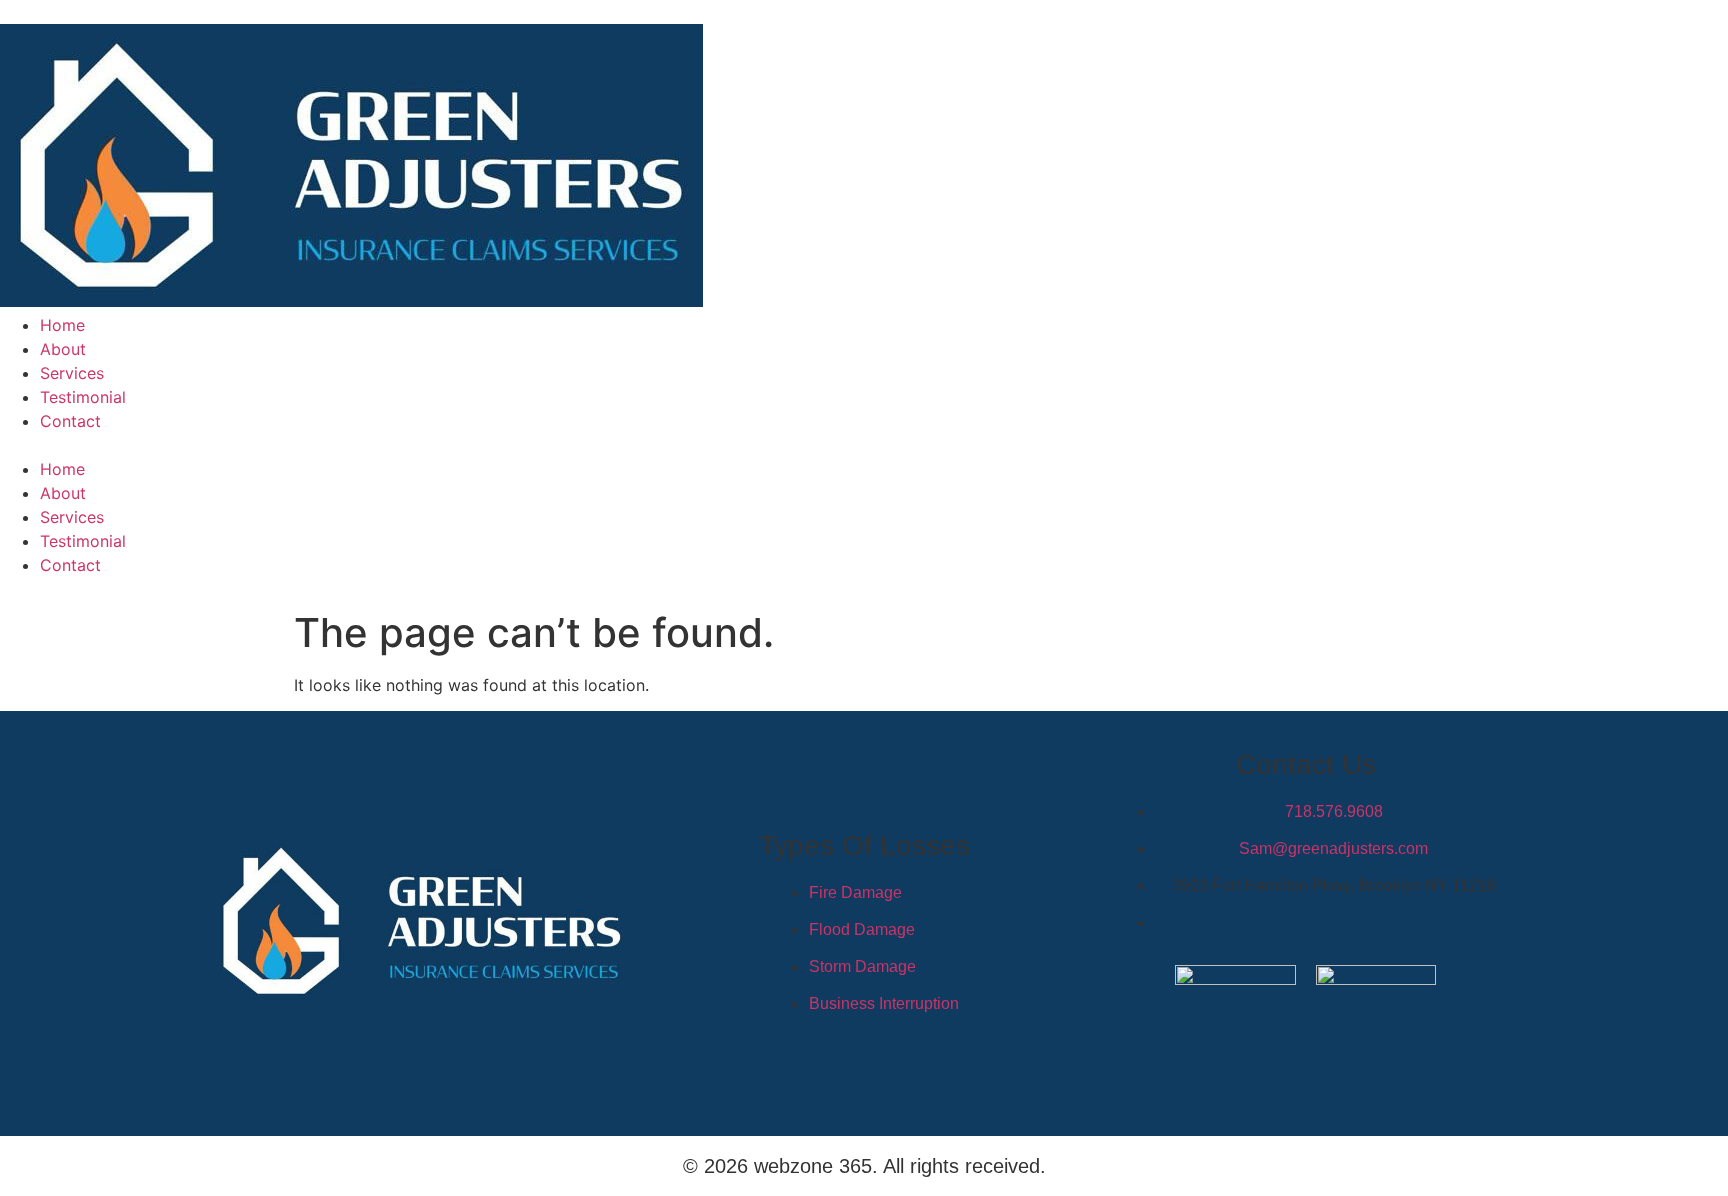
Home (62, 325)
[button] (864, 445)
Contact (70, 421)
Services (72, 373)
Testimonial (83, 397)
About (63, 349)
